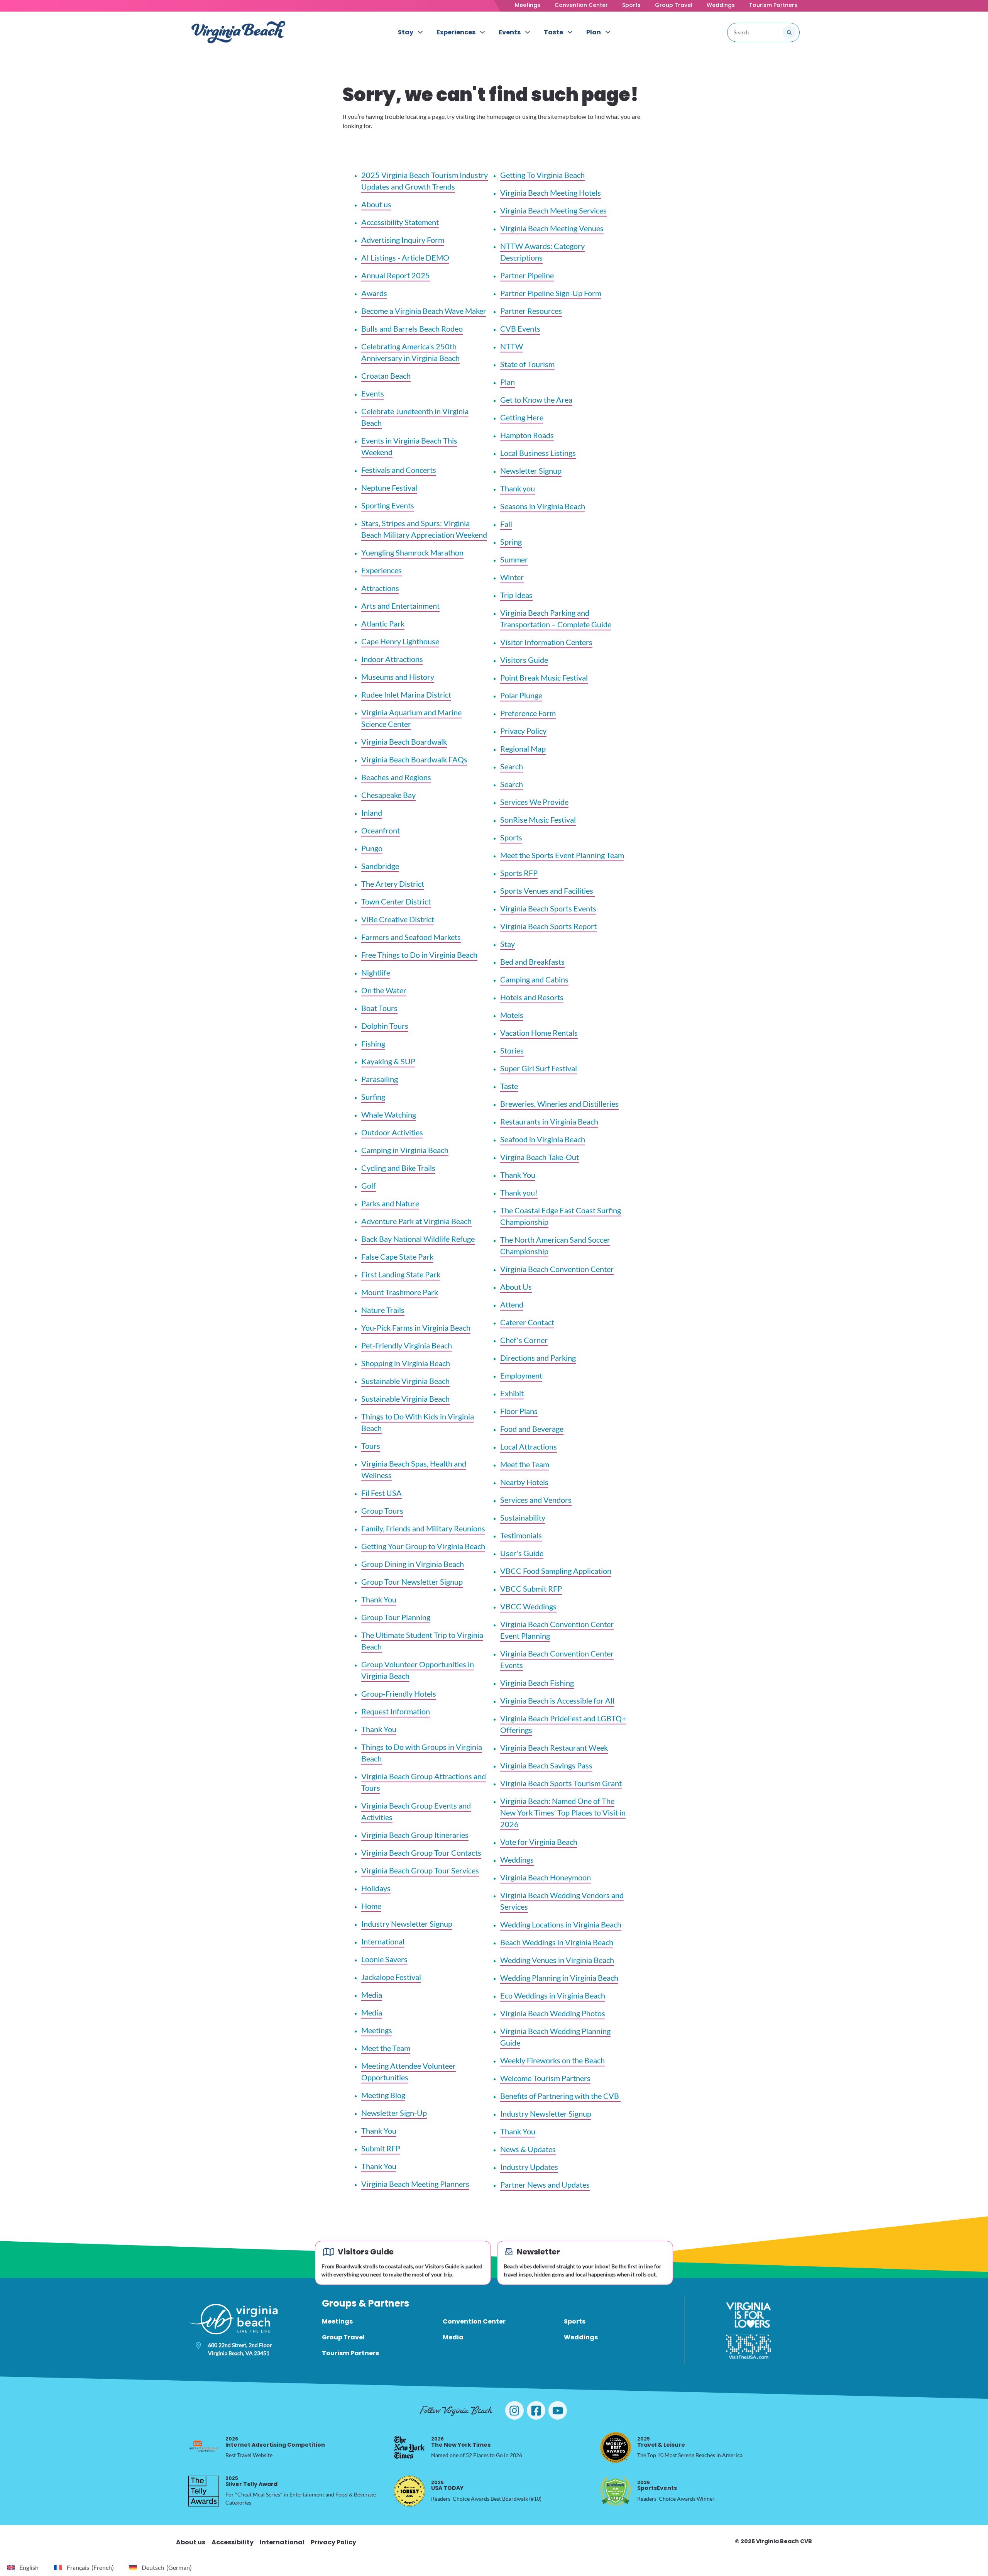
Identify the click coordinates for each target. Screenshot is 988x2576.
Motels (512, 1015)
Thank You (379, 1599)
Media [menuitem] (453, 2337)
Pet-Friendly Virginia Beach (407, 1345)
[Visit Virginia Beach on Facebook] (536, 2410)
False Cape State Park (397, 1257)
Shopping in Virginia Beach (406, 1363)
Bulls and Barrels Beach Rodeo (412, 329)
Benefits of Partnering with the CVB (560, 2096)
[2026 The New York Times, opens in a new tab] (409, 2447)
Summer (514, 559)
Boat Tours (379, 1008)
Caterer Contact (527, 1322)
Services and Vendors (536, 1500)
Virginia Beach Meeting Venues (552, 228)
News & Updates (528, 2149)
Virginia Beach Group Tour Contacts (421, 1853)
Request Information (396, 1711)
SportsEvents (657, 2485)
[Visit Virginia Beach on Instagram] (514, 2410)
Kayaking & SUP (388, 1061)
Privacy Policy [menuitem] (333, 2542)
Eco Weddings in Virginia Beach (553, 1995)
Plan (508, 382)
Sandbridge (380, 866)
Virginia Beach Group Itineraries (415, 1835)
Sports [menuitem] (575, 2321)
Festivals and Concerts (399, 470)
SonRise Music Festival (538, 820)
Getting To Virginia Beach (542, 175)
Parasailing (380, 1079)
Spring (511, 542)
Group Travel (674, 5)
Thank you (518, 488)
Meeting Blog (383, 2095)
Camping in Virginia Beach (405, 1150)
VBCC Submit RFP (531, 1589)
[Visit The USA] (749, 2347)
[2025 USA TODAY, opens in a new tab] (409, 2491)
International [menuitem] (282, 2542)
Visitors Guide (524, 660)
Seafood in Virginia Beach (543, 1139)
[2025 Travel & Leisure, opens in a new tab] (616, 2447)
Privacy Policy (523, 731)
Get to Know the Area (536, 400)
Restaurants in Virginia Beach (549, 1121)
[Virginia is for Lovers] (749, 2315)
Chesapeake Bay (388, 795)
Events (373, 393)
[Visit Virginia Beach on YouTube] (558, 2410)
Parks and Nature (390, 1203)
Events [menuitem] (510, 32)
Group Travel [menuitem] (343, 2337)
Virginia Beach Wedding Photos (553, 2013)
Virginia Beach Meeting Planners (415, 2184)
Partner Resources (531, 311)
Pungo (372, 848)
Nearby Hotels (524, 1482)
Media (372, 1995)
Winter (512, 577)
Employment (521, 1375)
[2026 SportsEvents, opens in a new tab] (616, 2491)
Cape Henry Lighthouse (400, 641)
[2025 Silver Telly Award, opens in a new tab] (204, 2491)
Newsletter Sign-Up (394, 2113)
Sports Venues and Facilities (547, 891)
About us (376, 204)
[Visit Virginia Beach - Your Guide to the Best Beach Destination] (239, 32)
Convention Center (581, 5)
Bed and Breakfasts (532, 962)
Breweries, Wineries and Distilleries (559, 1104)
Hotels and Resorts (532, 997)
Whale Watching (389, 1114)
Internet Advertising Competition (275, 2442)
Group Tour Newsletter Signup (412, 1582)
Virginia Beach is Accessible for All (557, 1700)
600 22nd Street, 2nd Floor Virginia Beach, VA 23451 (240, 2349)
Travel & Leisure (661, 2442)
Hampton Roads (527, 435)
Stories (512, 1050)
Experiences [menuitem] (456, 32)
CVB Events (520, 329)
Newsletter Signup (531, 471)
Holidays (376, 1888)
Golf (369, 1186)
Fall (506, 524)
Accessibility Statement (400, 222)
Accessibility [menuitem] (233, 2542)
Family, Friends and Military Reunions (423, 1528)
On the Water (384, 990)
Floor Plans (519, 1411)
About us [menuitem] (191, 2542)
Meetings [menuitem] (337, 2321)
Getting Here (522, 417)
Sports (631, 5)
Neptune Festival (389, 488)
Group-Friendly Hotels (399, 1694)
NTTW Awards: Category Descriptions (542, 252)
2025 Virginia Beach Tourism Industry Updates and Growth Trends (425, 181)
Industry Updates (529, 2167)
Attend (512, 1304)
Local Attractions (529, 1446)
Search (512, 766)
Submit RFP (381, 2148)
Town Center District (396, 901)
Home (371, 1906)
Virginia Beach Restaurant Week (554, 1748)
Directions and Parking (538, 1358)
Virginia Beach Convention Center (557, 1269)
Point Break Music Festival (544, 677)
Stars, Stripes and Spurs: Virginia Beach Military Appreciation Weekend (424, 529)
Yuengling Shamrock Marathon (412, 552)
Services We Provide (534, 802)
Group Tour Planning (396, 1617)
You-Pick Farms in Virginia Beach (416, 1328)
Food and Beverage (532, 1429)
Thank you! (519, 1192)
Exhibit (512, 1393)
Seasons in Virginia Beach (543, 506)
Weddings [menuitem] (581, 2337)
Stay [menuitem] (406, 32)
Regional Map (523, 749)
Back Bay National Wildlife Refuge (418, 1239)
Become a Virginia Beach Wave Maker (424, 311)
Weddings (721, 5)
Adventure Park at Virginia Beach (416, 1221)
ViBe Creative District (398, 919)
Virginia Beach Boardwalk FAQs (414, 759)
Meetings (528, 5)
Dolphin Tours (385, 1026)
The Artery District (393, 884)
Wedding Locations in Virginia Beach (561, 1924)
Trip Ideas (516, 595)
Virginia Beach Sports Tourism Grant (561, 1783)
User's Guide (522, 1553)
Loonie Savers (384, 1959)
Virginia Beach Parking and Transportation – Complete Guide (556, 618)
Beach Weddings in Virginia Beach (557, 1942)
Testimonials (521, 1535)
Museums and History (398, 677)
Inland (372, 813)
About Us (516, 1287)
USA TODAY (447, 2485)
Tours (371, 1446)
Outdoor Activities (392, 1132)
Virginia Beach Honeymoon (546, 1877)
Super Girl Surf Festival (539, 1068)
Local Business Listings (538, 453)
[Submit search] (789, 32)
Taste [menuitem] (553, 32)
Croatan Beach (386, 376)
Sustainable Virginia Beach (405, 1381)
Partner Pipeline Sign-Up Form (551, 293)
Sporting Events (388, 505)
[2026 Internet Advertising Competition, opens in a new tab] (204, 2447)
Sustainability (523, 1517)
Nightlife (376, 972)
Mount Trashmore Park (400, 1292)
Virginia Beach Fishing (537, 1683)
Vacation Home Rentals (539, 1033)
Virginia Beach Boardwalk (404, 742)
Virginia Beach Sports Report (548, 926)
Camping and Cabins (534, 979)
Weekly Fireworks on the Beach (552, 2060)
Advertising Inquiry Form (403, 240)
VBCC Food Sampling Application (556, 1571)
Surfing (373, 1097)
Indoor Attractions (392, 659)
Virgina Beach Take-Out (540, 1157)
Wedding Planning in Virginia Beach (559, 1978)
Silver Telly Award (251, 2481)
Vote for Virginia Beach (539, 1842)
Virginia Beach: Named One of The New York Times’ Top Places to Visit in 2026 (563, 1812)
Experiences (381, 570)
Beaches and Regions (396, 777)
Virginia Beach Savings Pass (546, 1765)
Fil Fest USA (381, 1493)
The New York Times (461, 2442)
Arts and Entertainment (400, 606)
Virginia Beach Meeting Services (553, 210)
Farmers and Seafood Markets (411, 937)
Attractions (380, 588)
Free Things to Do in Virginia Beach (419, 955)
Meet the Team (386, 2048)
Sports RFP (519, 873)
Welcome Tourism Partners (545, 2078)
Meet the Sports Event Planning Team (562, 855)
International (383, 1941)
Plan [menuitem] (594, 32)
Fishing (373, 1043)
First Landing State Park (401, 1274)
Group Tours (382, 1511)
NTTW (512, 346)
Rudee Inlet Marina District (406, 694)
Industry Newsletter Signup (407, 1924)
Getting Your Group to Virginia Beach (423, 1546)
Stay (508, 944)
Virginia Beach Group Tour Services (420, 1870)
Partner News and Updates (545, 2185)
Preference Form (528, 713)
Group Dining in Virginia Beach (413, 1564)
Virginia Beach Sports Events (548, 908)
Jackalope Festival (391, 1977)
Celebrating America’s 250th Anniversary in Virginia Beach (410, 352)
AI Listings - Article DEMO (405, 257)
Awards (374, 293)
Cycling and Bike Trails (398, 1168)
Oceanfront (381, 830)
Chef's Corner (524, 1340)
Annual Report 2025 (396, 275)
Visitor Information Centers (546, 642)
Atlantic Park (383, 623)
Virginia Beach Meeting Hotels (551, 193)
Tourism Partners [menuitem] (350, 2353)
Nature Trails (383, 1310)
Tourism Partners (773, 5)
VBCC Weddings (528, 1606)
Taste (509, 1086)
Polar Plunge (521, 695)
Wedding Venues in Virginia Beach (557, 1960)
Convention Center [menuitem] (474, 2321)
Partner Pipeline (527, 275)
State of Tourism (527, 364)
